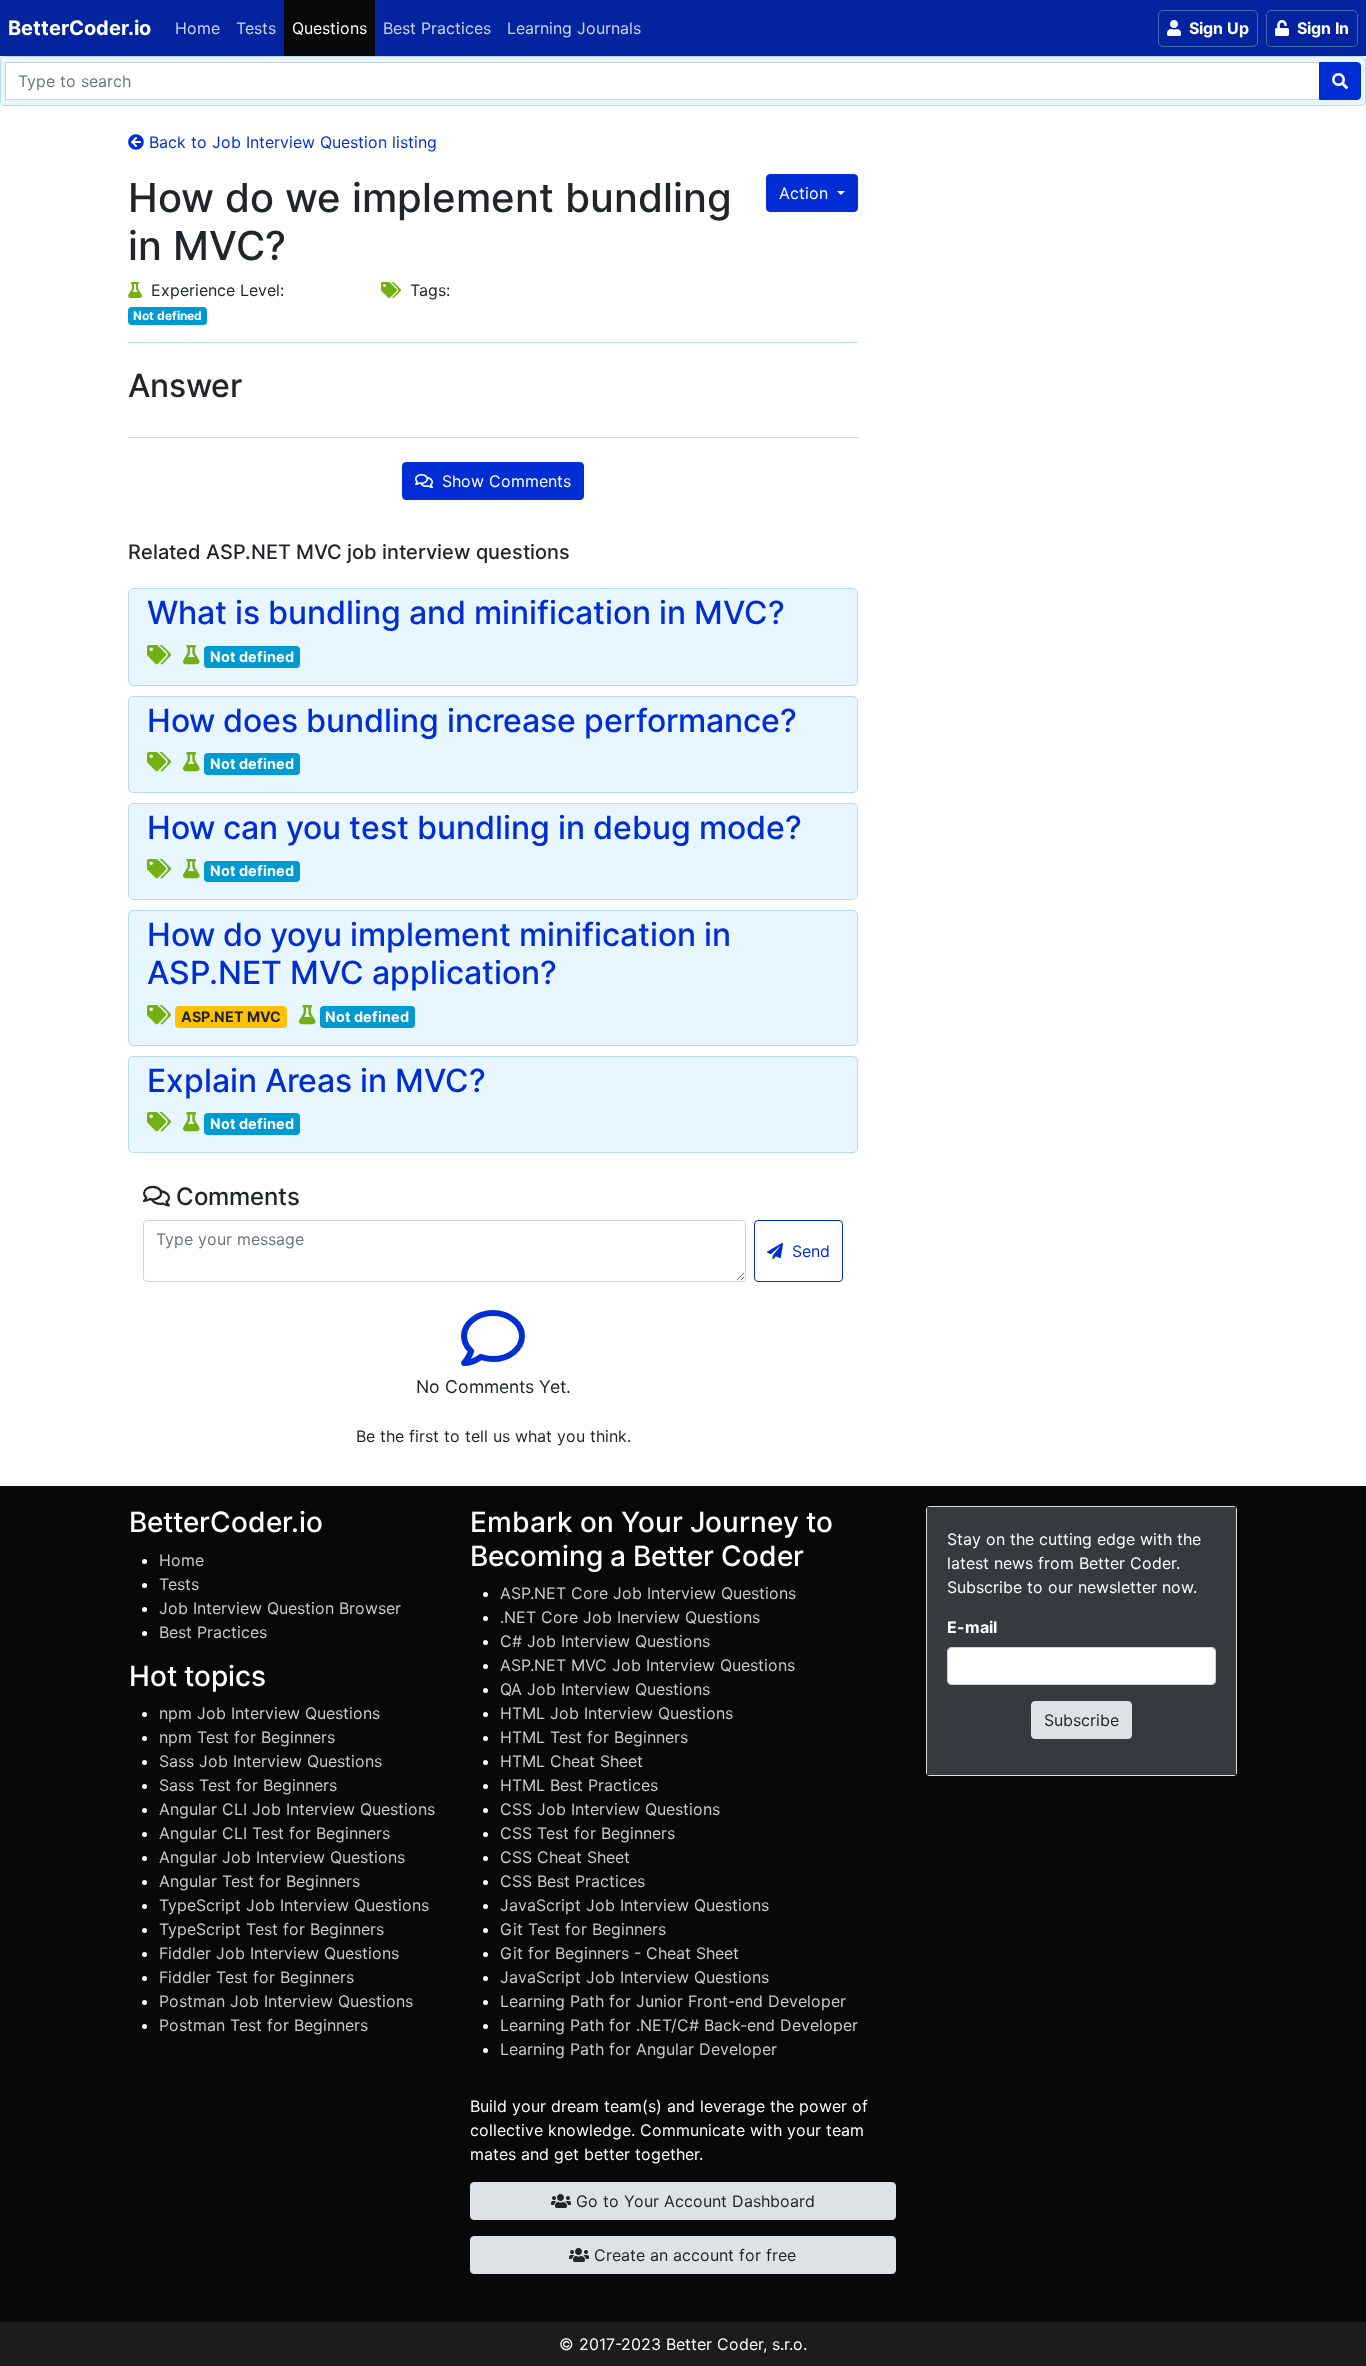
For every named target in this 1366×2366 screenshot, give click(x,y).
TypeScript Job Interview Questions (294, 1905)
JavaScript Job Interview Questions (634, 1905)
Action (806, 193)
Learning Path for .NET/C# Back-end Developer (679, 2025)
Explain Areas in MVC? (316, 1081)
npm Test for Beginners (247, 1737)
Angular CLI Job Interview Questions (297, 1809)
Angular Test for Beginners (259, 1881)
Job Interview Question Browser (280, 1608)
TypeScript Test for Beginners (271, 1929)
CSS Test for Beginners (587, 1833)
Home (197, 28)
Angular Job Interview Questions (282, 1857)
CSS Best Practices (572, 1881)
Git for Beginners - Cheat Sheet (619, 1953)
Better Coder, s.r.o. (736, 2344)
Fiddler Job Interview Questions (279, 1953)
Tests (256, 28)
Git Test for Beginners (583, 1929)
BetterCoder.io (79, 28)
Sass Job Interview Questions (270, 1761)
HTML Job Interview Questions (616, 1713)
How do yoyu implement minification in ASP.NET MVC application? (439, 954)
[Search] (1340, 81)
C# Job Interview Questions (605, 1641)
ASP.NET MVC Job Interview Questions (647, 1665)
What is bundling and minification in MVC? (466, 613)
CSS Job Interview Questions (610, 1809)
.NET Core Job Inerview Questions (630, 1617)
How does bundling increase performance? (472, 721)
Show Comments (504, 481)
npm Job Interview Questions (269, 1713)
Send (808, 1251)
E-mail (972, 1627)
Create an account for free (692, 2255)
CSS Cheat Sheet (565, 1857)
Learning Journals (574, 28)
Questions (329, 28)
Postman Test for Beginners (263, 2025)
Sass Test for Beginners (248, 1785)
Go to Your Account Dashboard (693, 2201)
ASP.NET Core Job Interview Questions (648, 1593)
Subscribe (1081, 1720)
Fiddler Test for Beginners (256, 1977)
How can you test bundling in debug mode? (474, 828)
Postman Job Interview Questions (286, 2001)
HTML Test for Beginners (594, 1737)
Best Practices (437, 28)
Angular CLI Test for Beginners (274, 1833)
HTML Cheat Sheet (571, 1761)
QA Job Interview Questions (605, 1689)
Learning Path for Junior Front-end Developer (673, 2001)
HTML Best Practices (579, 1785)
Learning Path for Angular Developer (638, 2049)
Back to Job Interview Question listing (290, 142)
